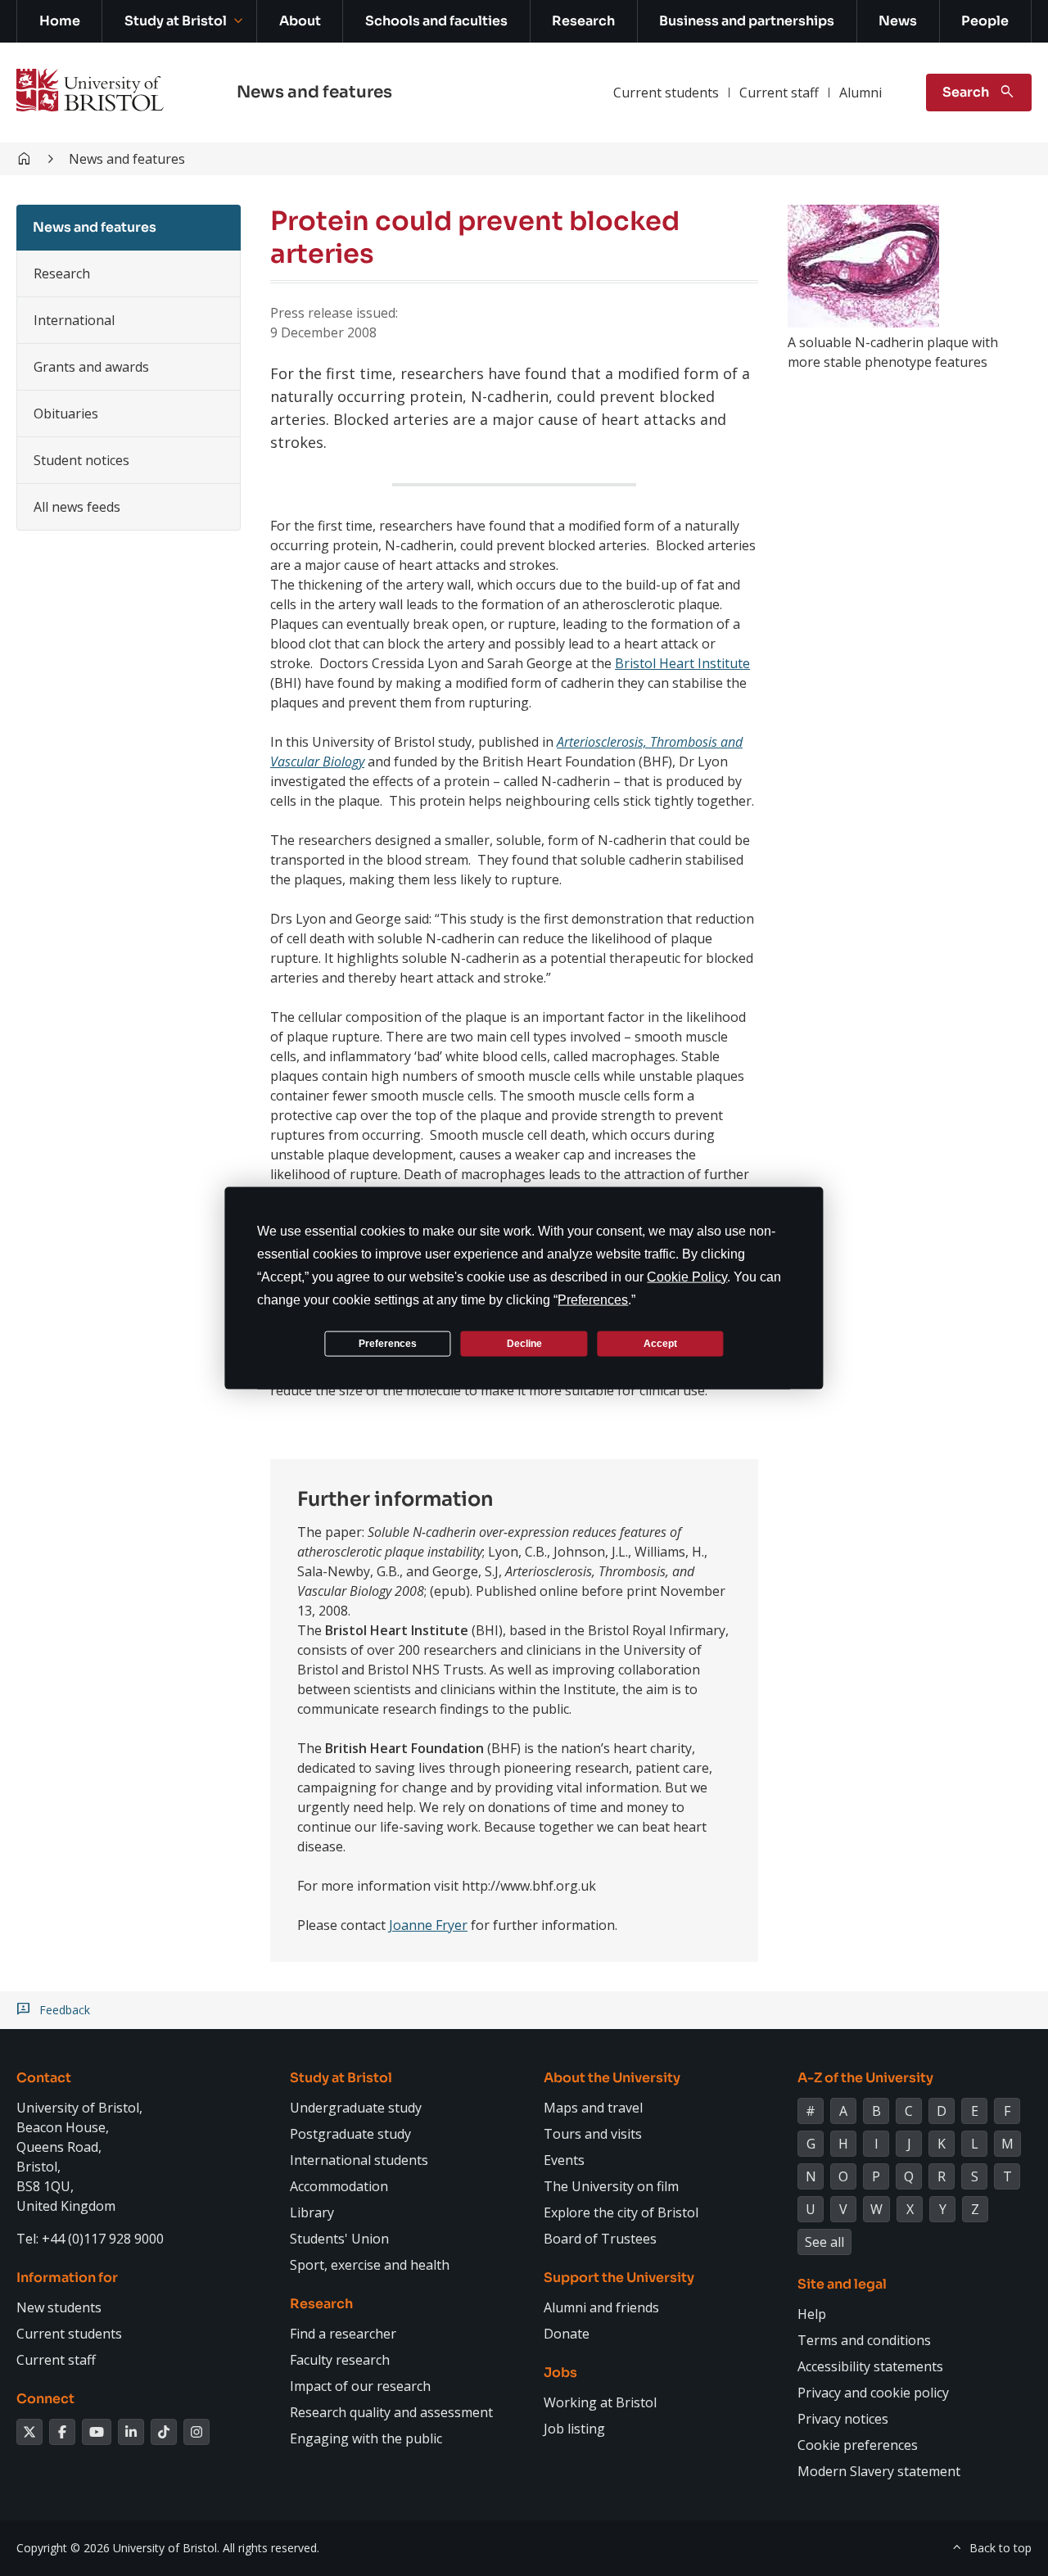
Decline (524, 1343)
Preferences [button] (593, 1300)
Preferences (388, 1343)
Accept (660, 1343)
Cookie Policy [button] (687, 1277)
